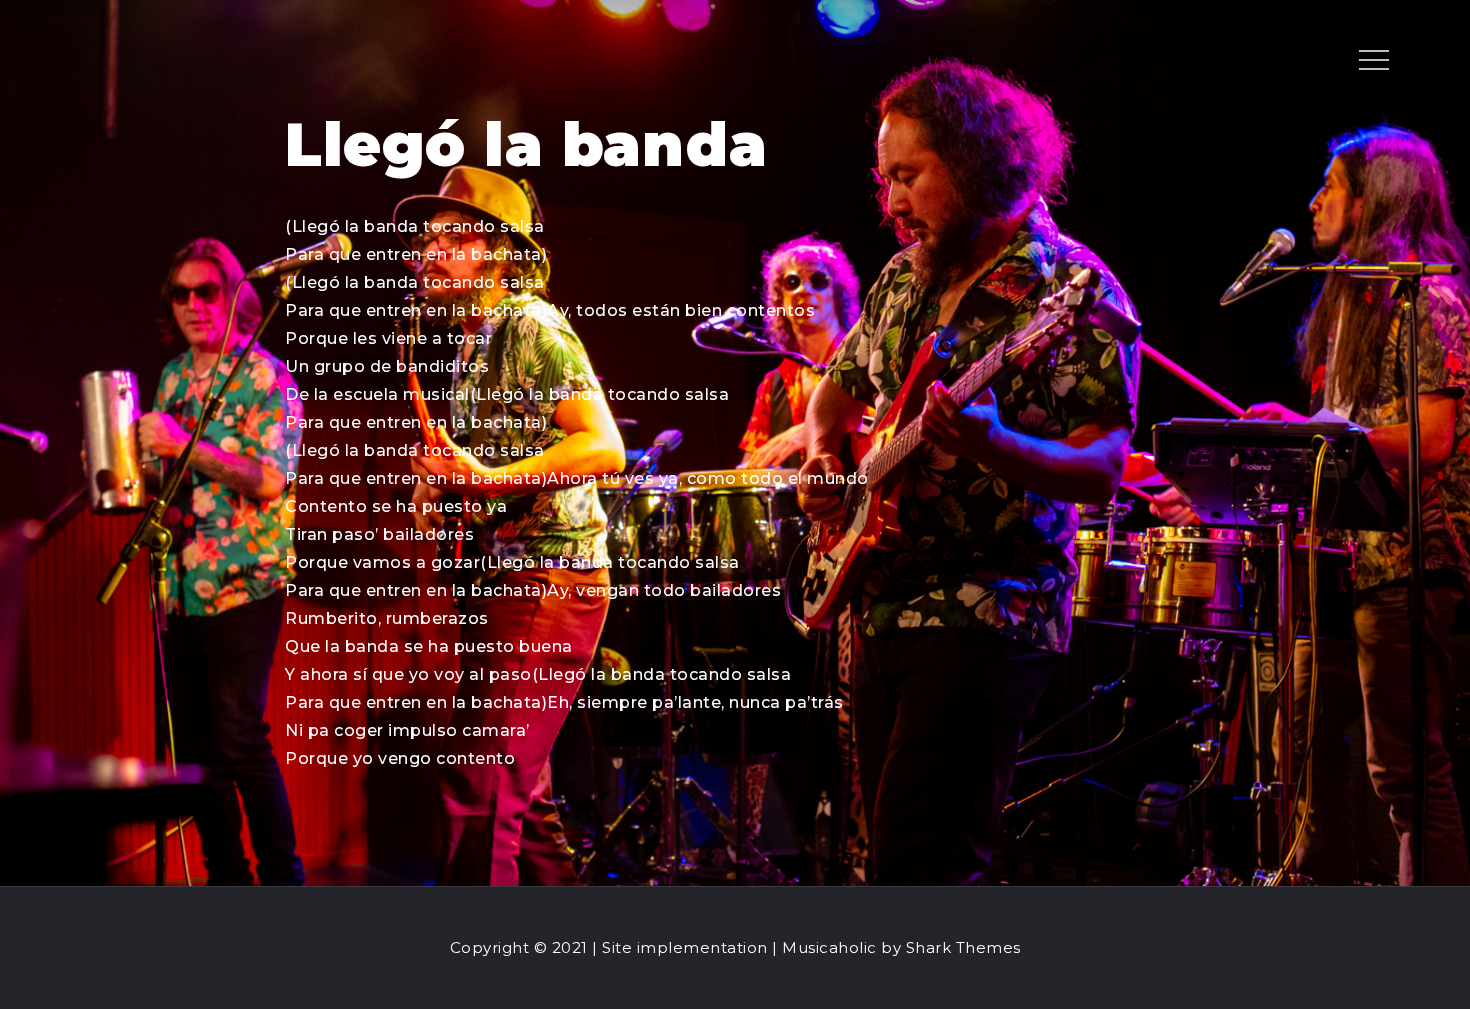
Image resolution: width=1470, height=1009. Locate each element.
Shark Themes (963, 947)
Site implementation (685, 947)
